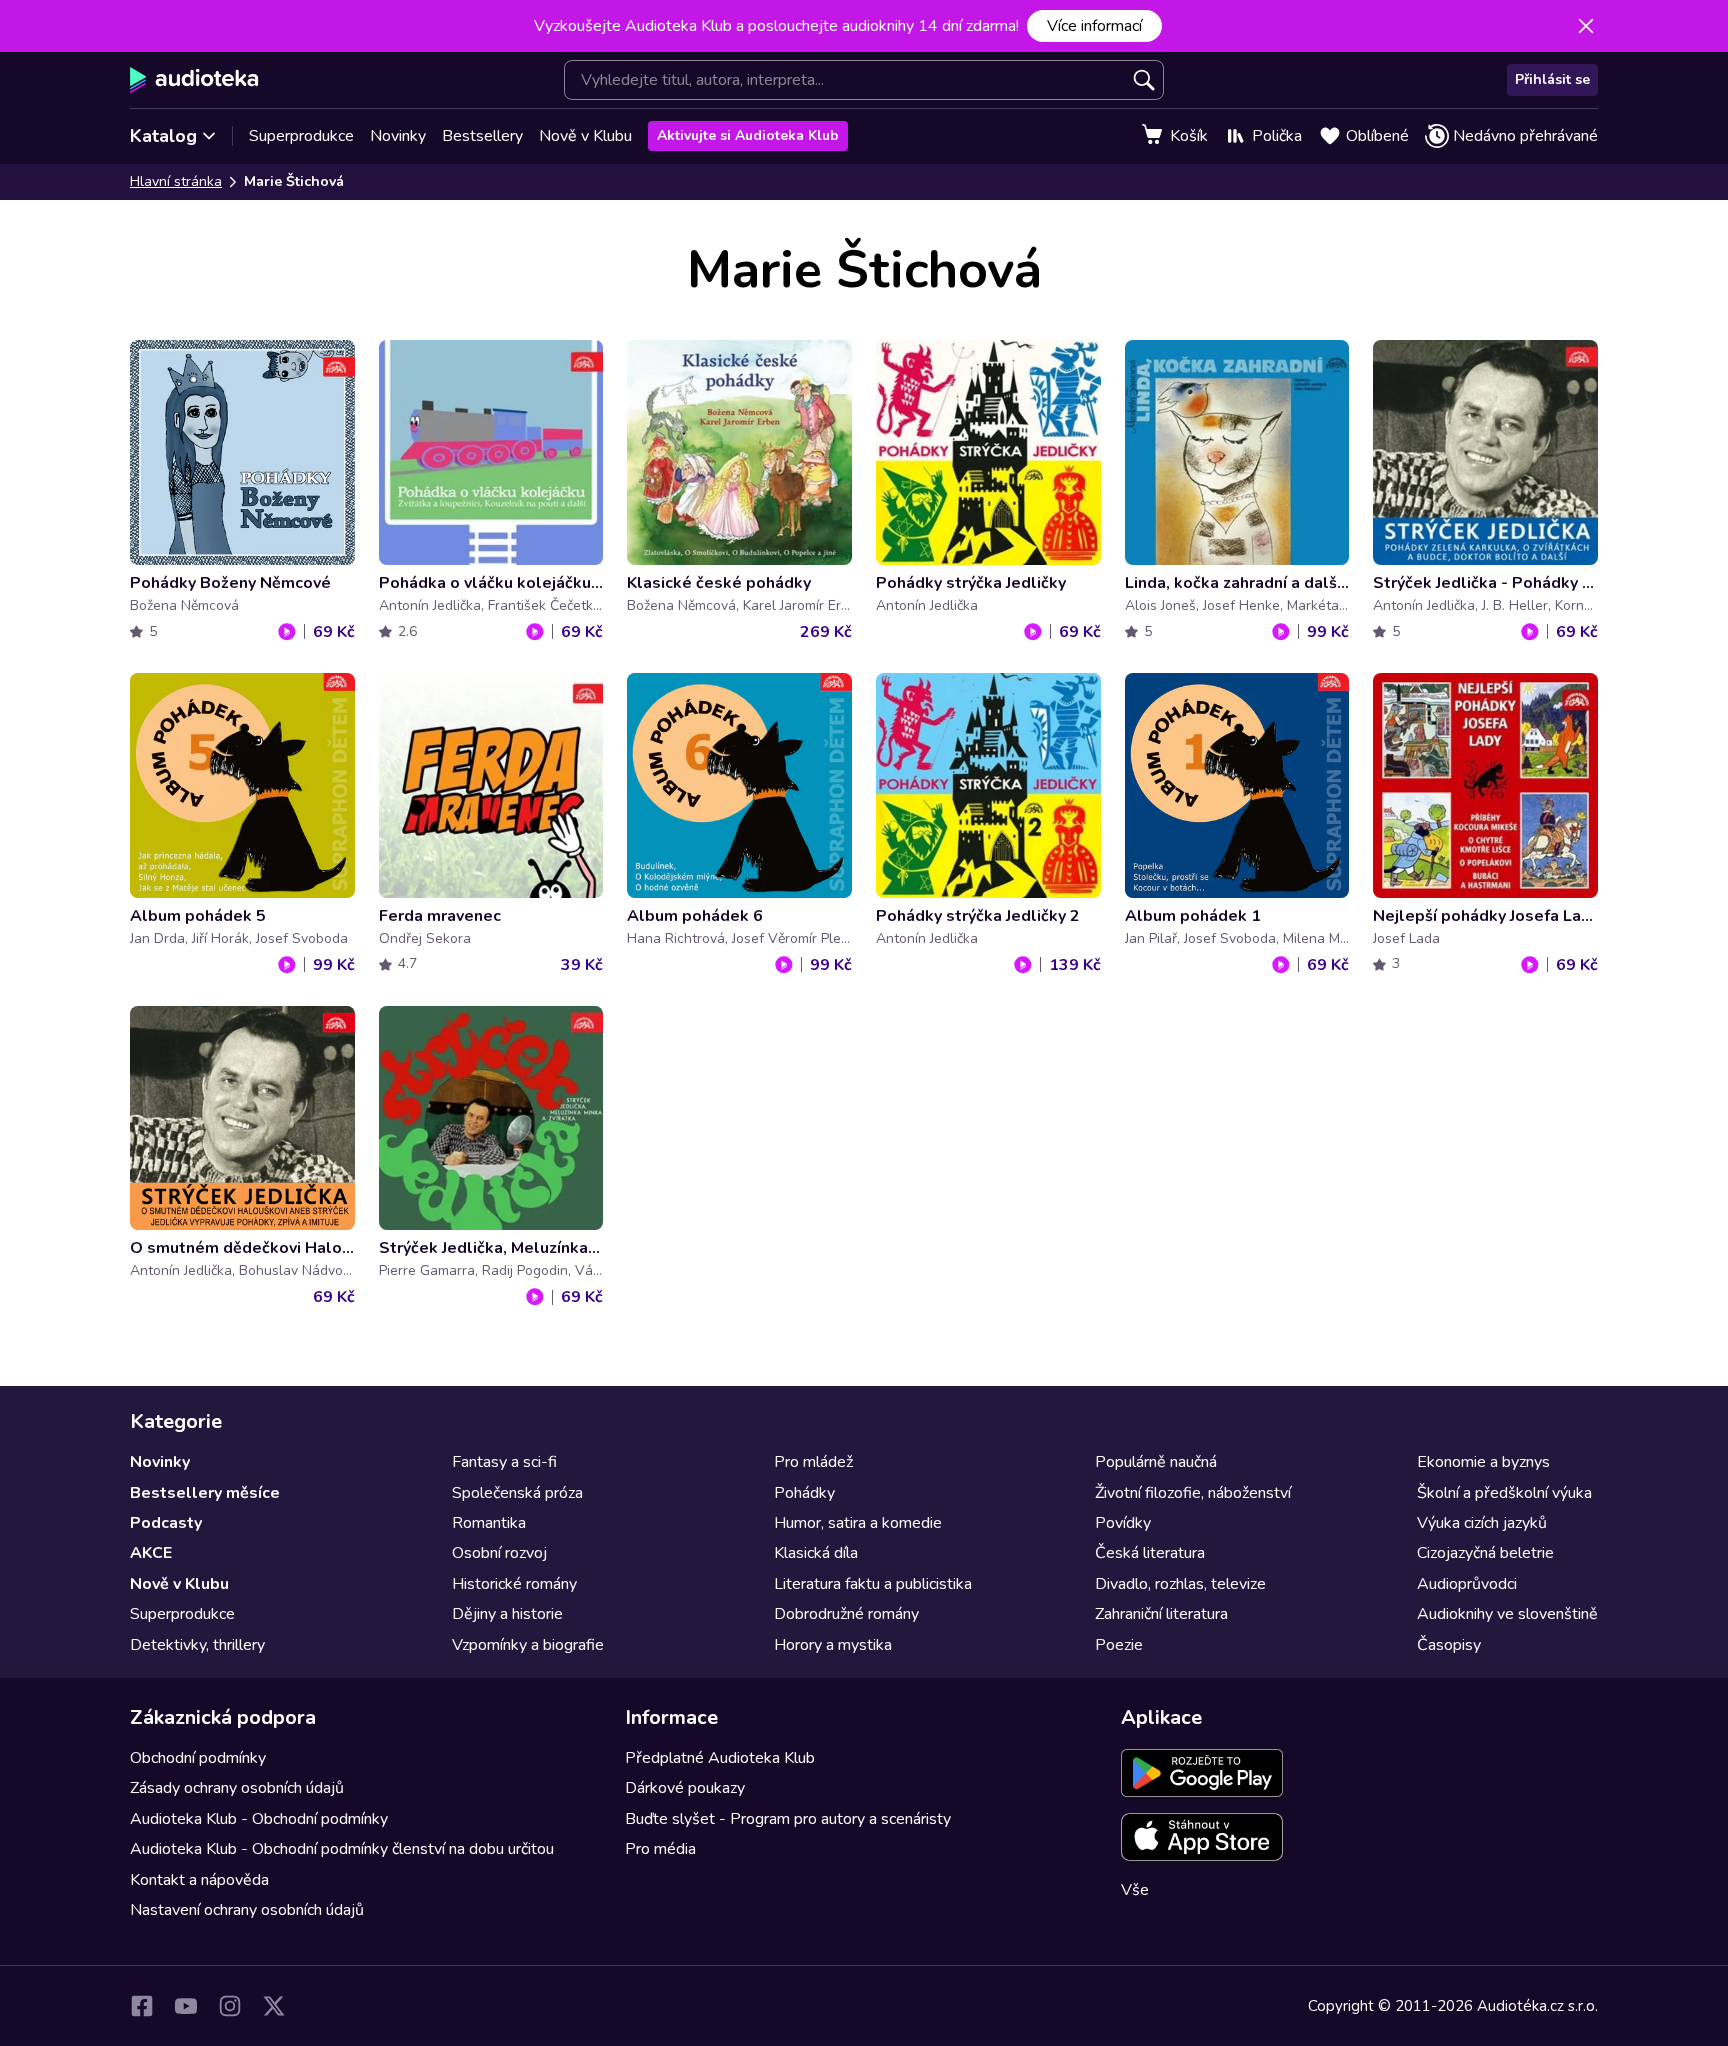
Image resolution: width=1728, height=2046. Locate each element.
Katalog (163, 136)
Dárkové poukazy (685, 1788)
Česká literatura (1150, 1553)
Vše (1135, 1890)
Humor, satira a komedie (858, 1523)
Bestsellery (482, 136)
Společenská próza (517, 1493)
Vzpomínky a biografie (528, 1645)
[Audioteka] (194, 80)
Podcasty (166, 1523)
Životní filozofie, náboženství (1193, 1493)
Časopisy (1449, 1645)
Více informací (1094, 26)
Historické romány (514, 1584)
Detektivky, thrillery (197, 1645)
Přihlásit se (1552, 79)
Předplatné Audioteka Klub (720, 1758)
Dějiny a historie (507, 1614)
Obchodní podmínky (198, 1758)
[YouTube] (186, 2006)
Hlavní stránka (176, 181)
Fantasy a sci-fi (504, 1462)
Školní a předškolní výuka (1504, 1493)
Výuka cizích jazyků (1482, 1523)
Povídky (1123, 1523)
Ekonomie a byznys (1483, 1462)
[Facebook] (142, 2006)
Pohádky (804, 1493)
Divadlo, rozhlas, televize (1180, 1584)
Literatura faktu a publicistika (873, 1584)
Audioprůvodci (1467, 1584)
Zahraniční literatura (1161, 1614)
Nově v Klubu (585, 136)
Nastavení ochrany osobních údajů (247, 1910)
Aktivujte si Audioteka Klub (748, 135)
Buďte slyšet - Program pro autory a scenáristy (788, 1819)
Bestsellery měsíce (205, 1493)
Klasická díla (816, 1553)
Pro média (660, 1849)
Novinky (398, 136)
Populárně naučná (1156, 1462)
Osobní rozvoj (499, 1553)
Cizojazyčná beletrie (1485, 1553)
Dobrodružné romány (846, 1614)
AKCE (151, 1553)
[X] (274, 2006)
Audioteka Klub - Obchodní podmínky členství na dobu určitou (342, 1849)
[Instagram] (230, 2006)
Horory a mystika (833, 1645)
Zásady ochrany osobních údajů (237, 1788)
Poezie (1119, 1645)
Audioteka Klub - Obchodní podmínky (259, 1819)
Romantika (489, 1523)
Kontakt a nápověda (199, 1880)
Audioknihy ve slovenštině (1507, 1614)
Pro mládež (813, 1462)
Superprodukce (301, 136)
